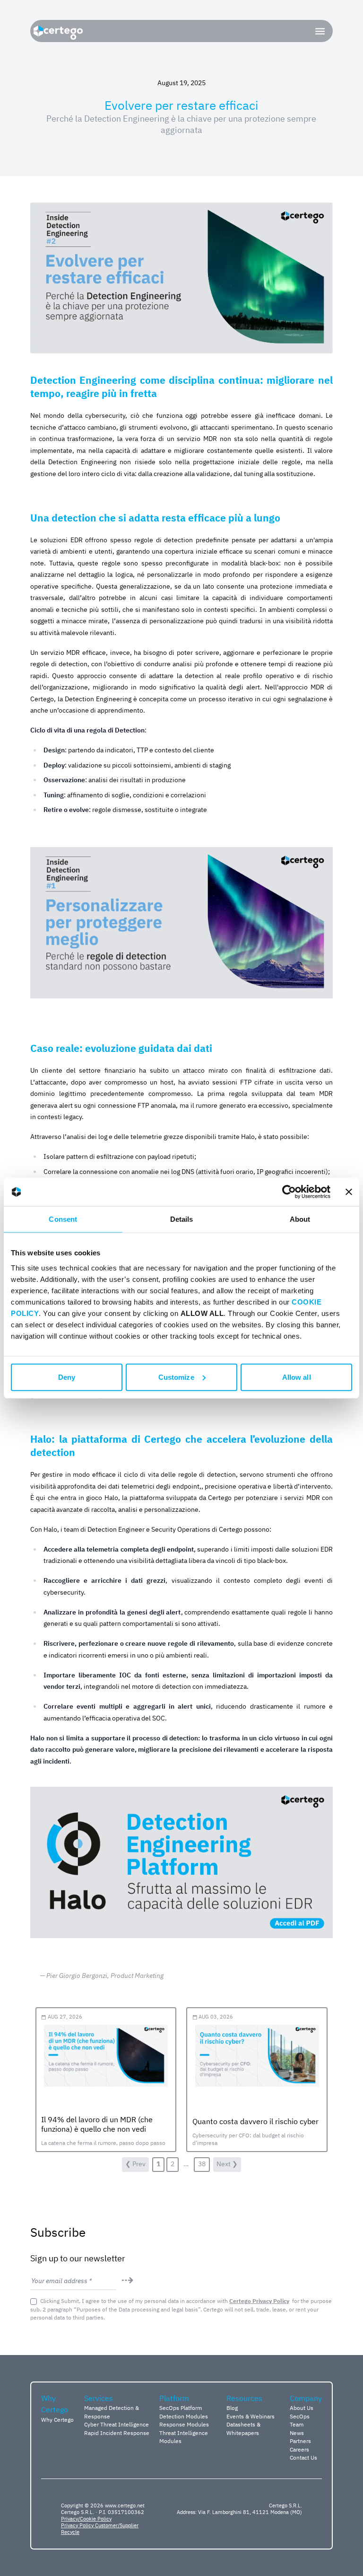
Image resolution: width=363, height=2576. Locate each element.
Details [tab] (182, 1219)
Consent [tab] (63, 1219)
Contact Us (303, 2457)
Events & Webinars (251, 2416)
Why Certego (57, 2419)
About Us (302, 2408)
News (297, 2433)
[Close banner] (349, 1192)
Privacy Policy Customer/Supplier (100, 2525)
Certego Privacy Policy (259, 2301)
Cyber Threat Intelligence (117, 2424)
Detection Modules (184, 2416)
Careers (299, 2449)
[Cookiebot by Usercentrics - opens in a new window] (289, 1192)
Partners (300, 2441)
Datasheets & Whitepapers (243, 2428)
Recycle (70, 2532)
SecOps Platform (181, 2408)
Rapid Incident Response (117, 2433)
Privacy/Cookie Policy (86, 2519)
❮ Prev (135, 2164)
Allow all (297, 1377)
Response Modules (184, 2424)
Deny (67, 1377)
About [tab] (300, 1219)
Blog (232, 2408)
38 (202, 2164)
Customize (176, 1377)
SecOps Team (300, 2420)
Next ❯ (227, 2164)
